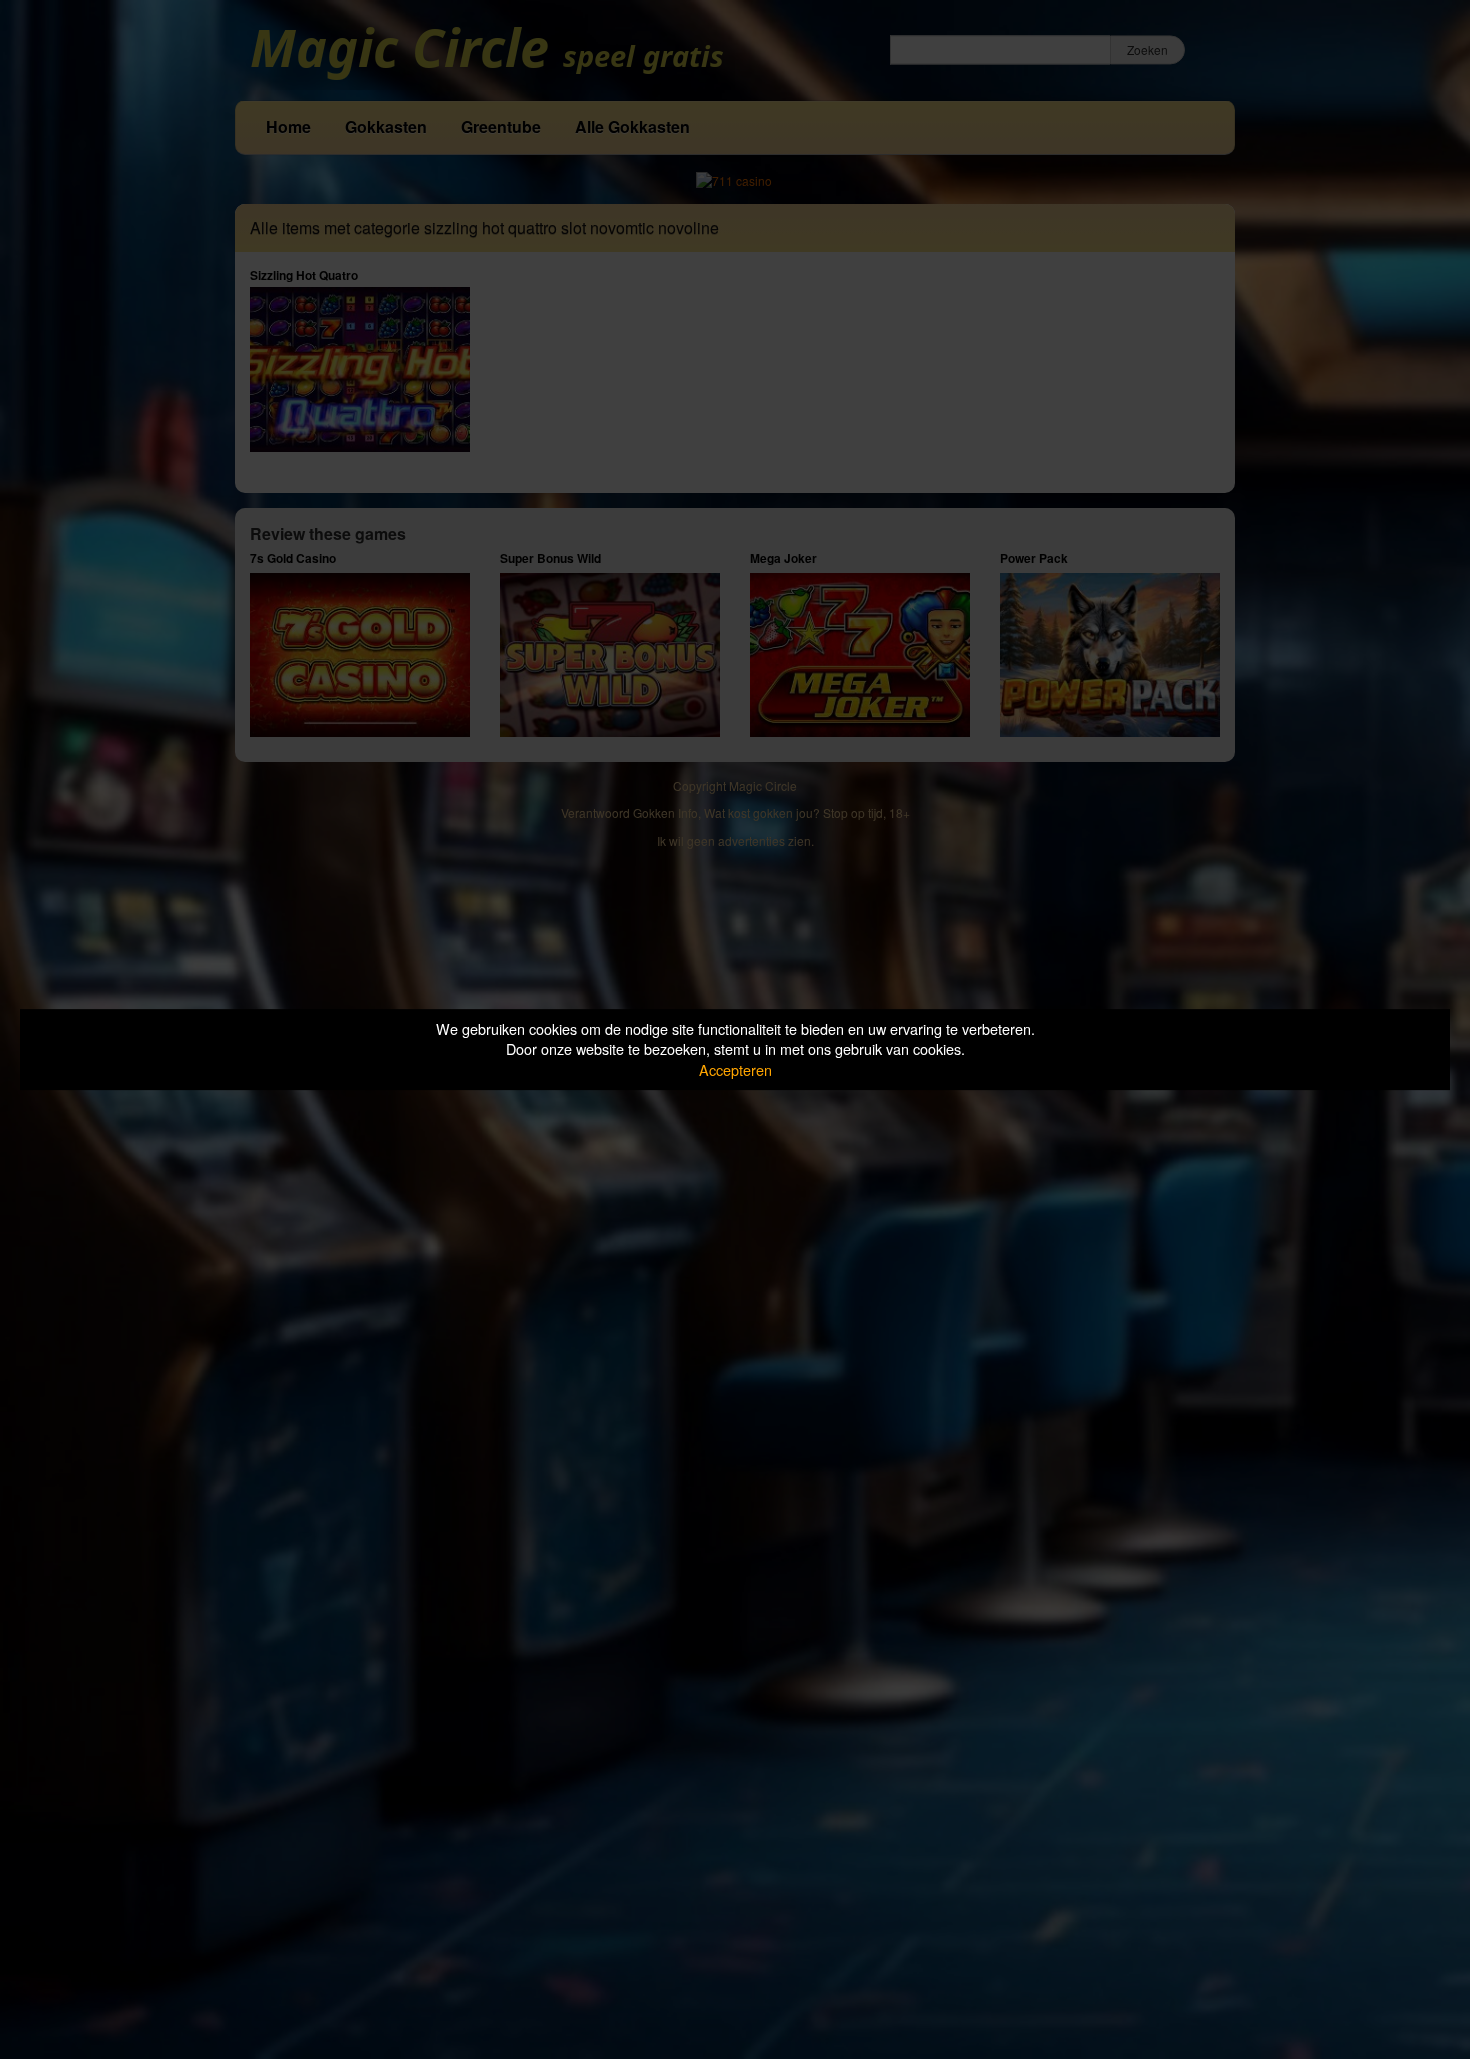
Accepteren (735, 1069)
